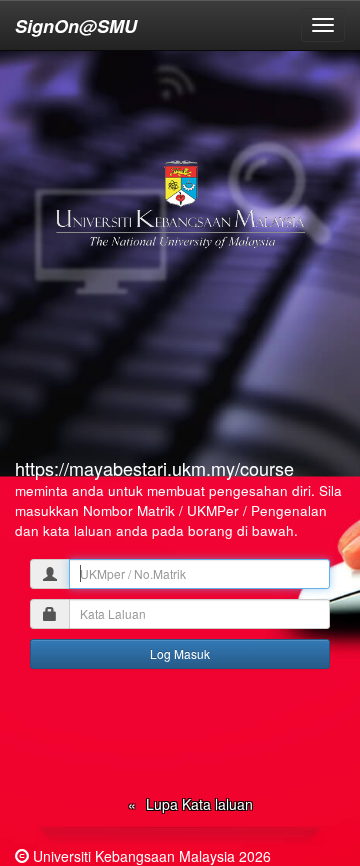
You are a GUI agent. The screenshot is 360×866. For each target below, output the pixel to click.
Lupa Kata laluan (199, 804)
